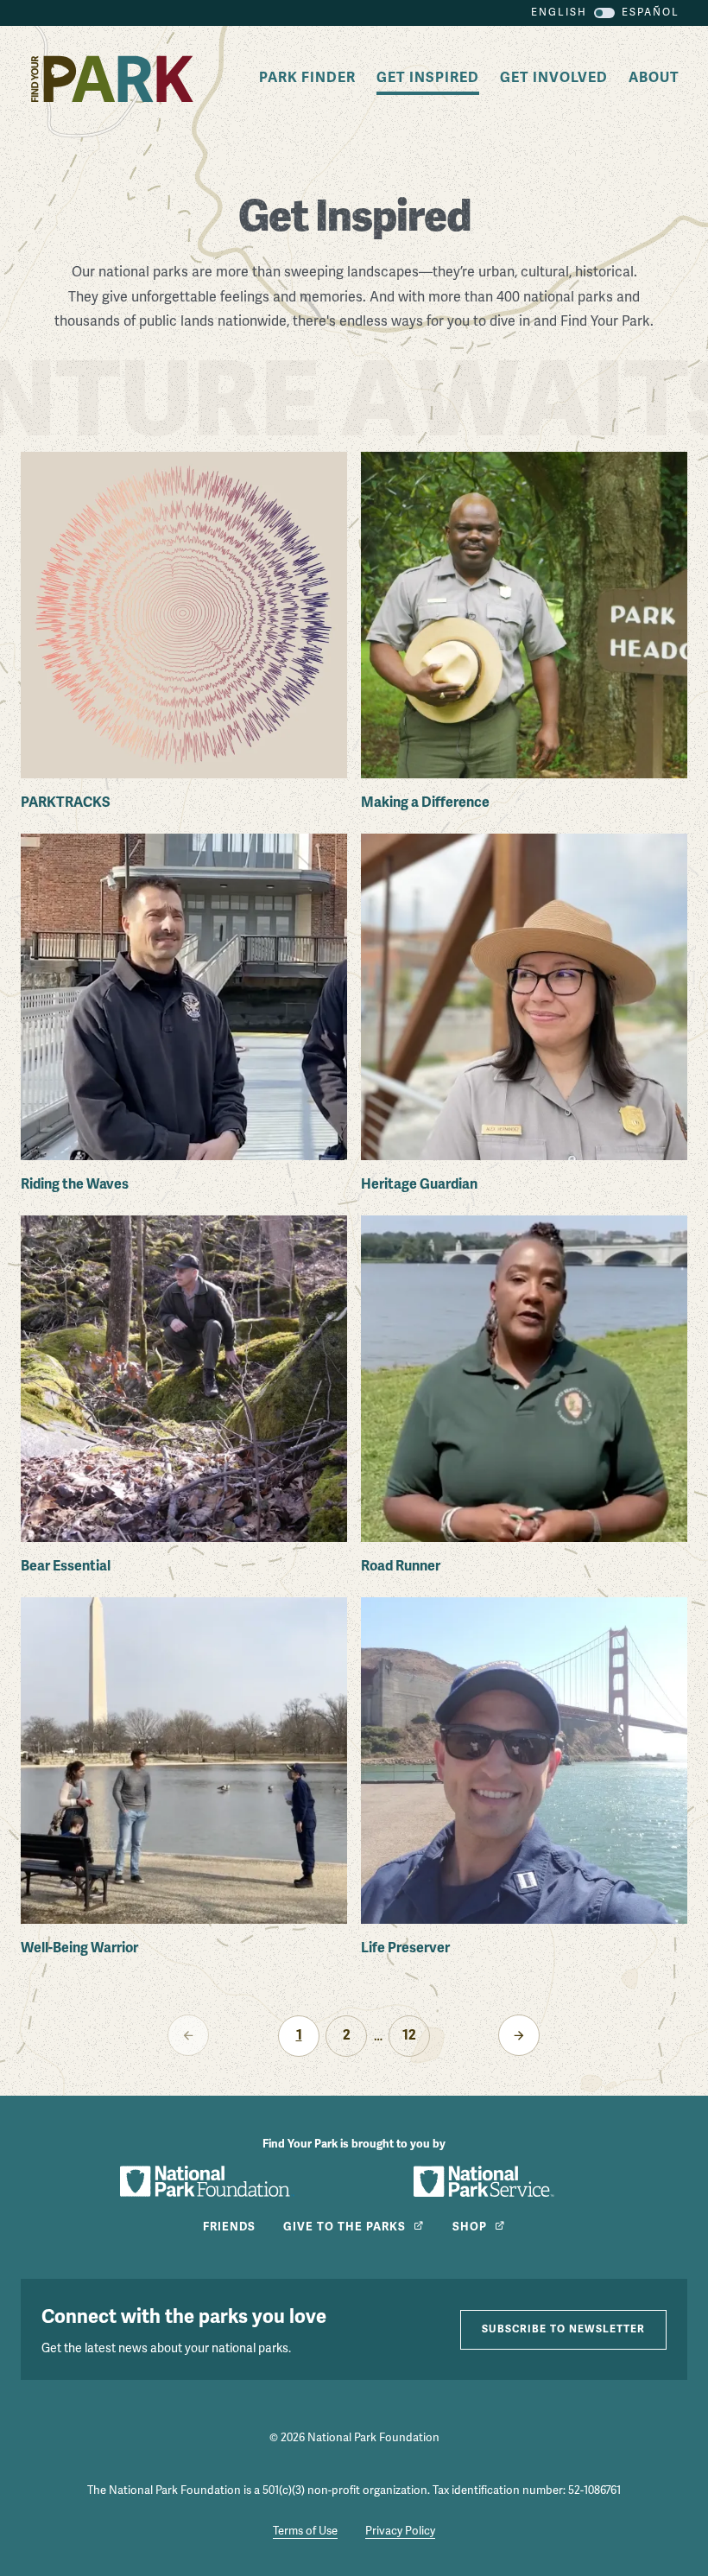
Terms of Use (305, 2531)
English (559, 13)
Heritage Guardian (419, 1184)
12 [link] (409, 2035)
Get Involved (554, 78)
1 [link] (299, 2035)
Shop (470, 2227)
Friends (229, 2227)
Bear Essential (66, 1566)
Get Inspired (428, 78)
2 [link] (347, 2035)
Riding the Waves (75, 1184)
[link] (519, 2035)
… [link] (378, 2036)
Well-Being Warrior (79, 1948)
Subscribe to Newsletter (563, 2329)
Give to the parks (345, 2227)
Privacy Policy (400, 2531)
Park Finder (307, 78)
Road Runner (401, 1566)
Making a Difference (425, 803)
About (654, 78)
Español (651, 13)
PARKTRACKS (66, 803)
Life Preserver (405, 1948)
